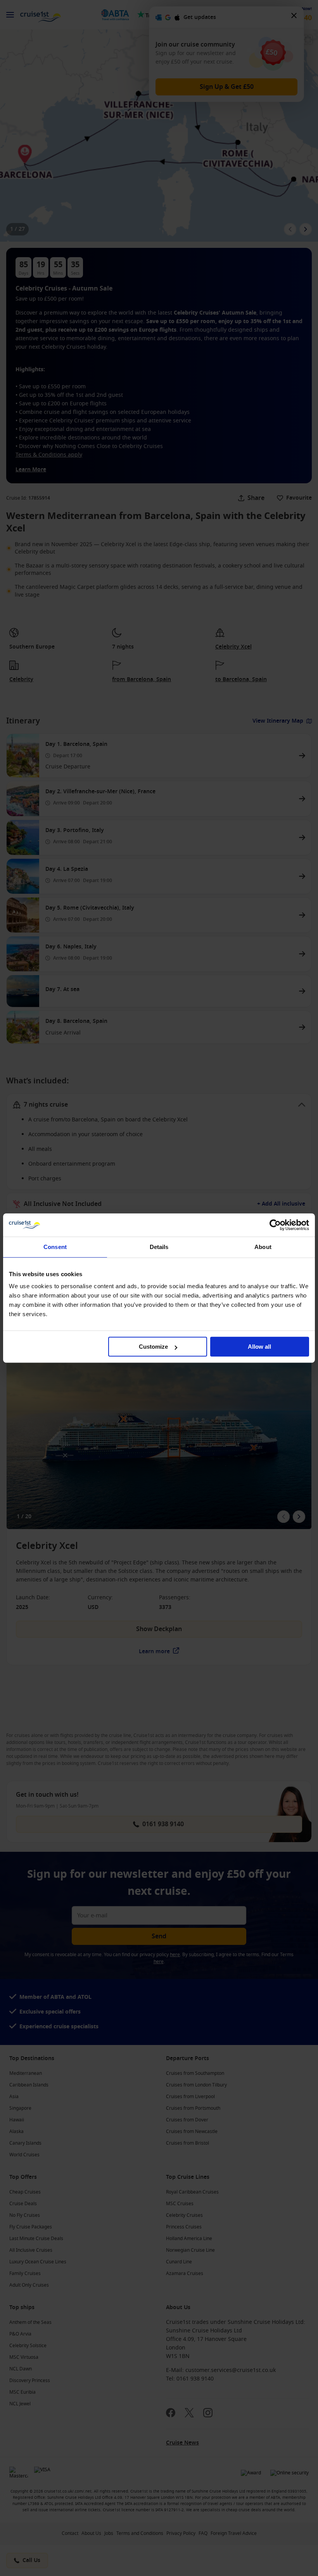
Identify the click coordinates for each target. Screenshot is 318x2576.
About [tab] (263, 1247)
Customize (153, 1347)
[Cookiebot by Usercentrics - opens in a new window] (275, 1225)
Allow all (259, 1347)
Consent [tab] (55, 1247)
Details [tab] (159, 1247)
